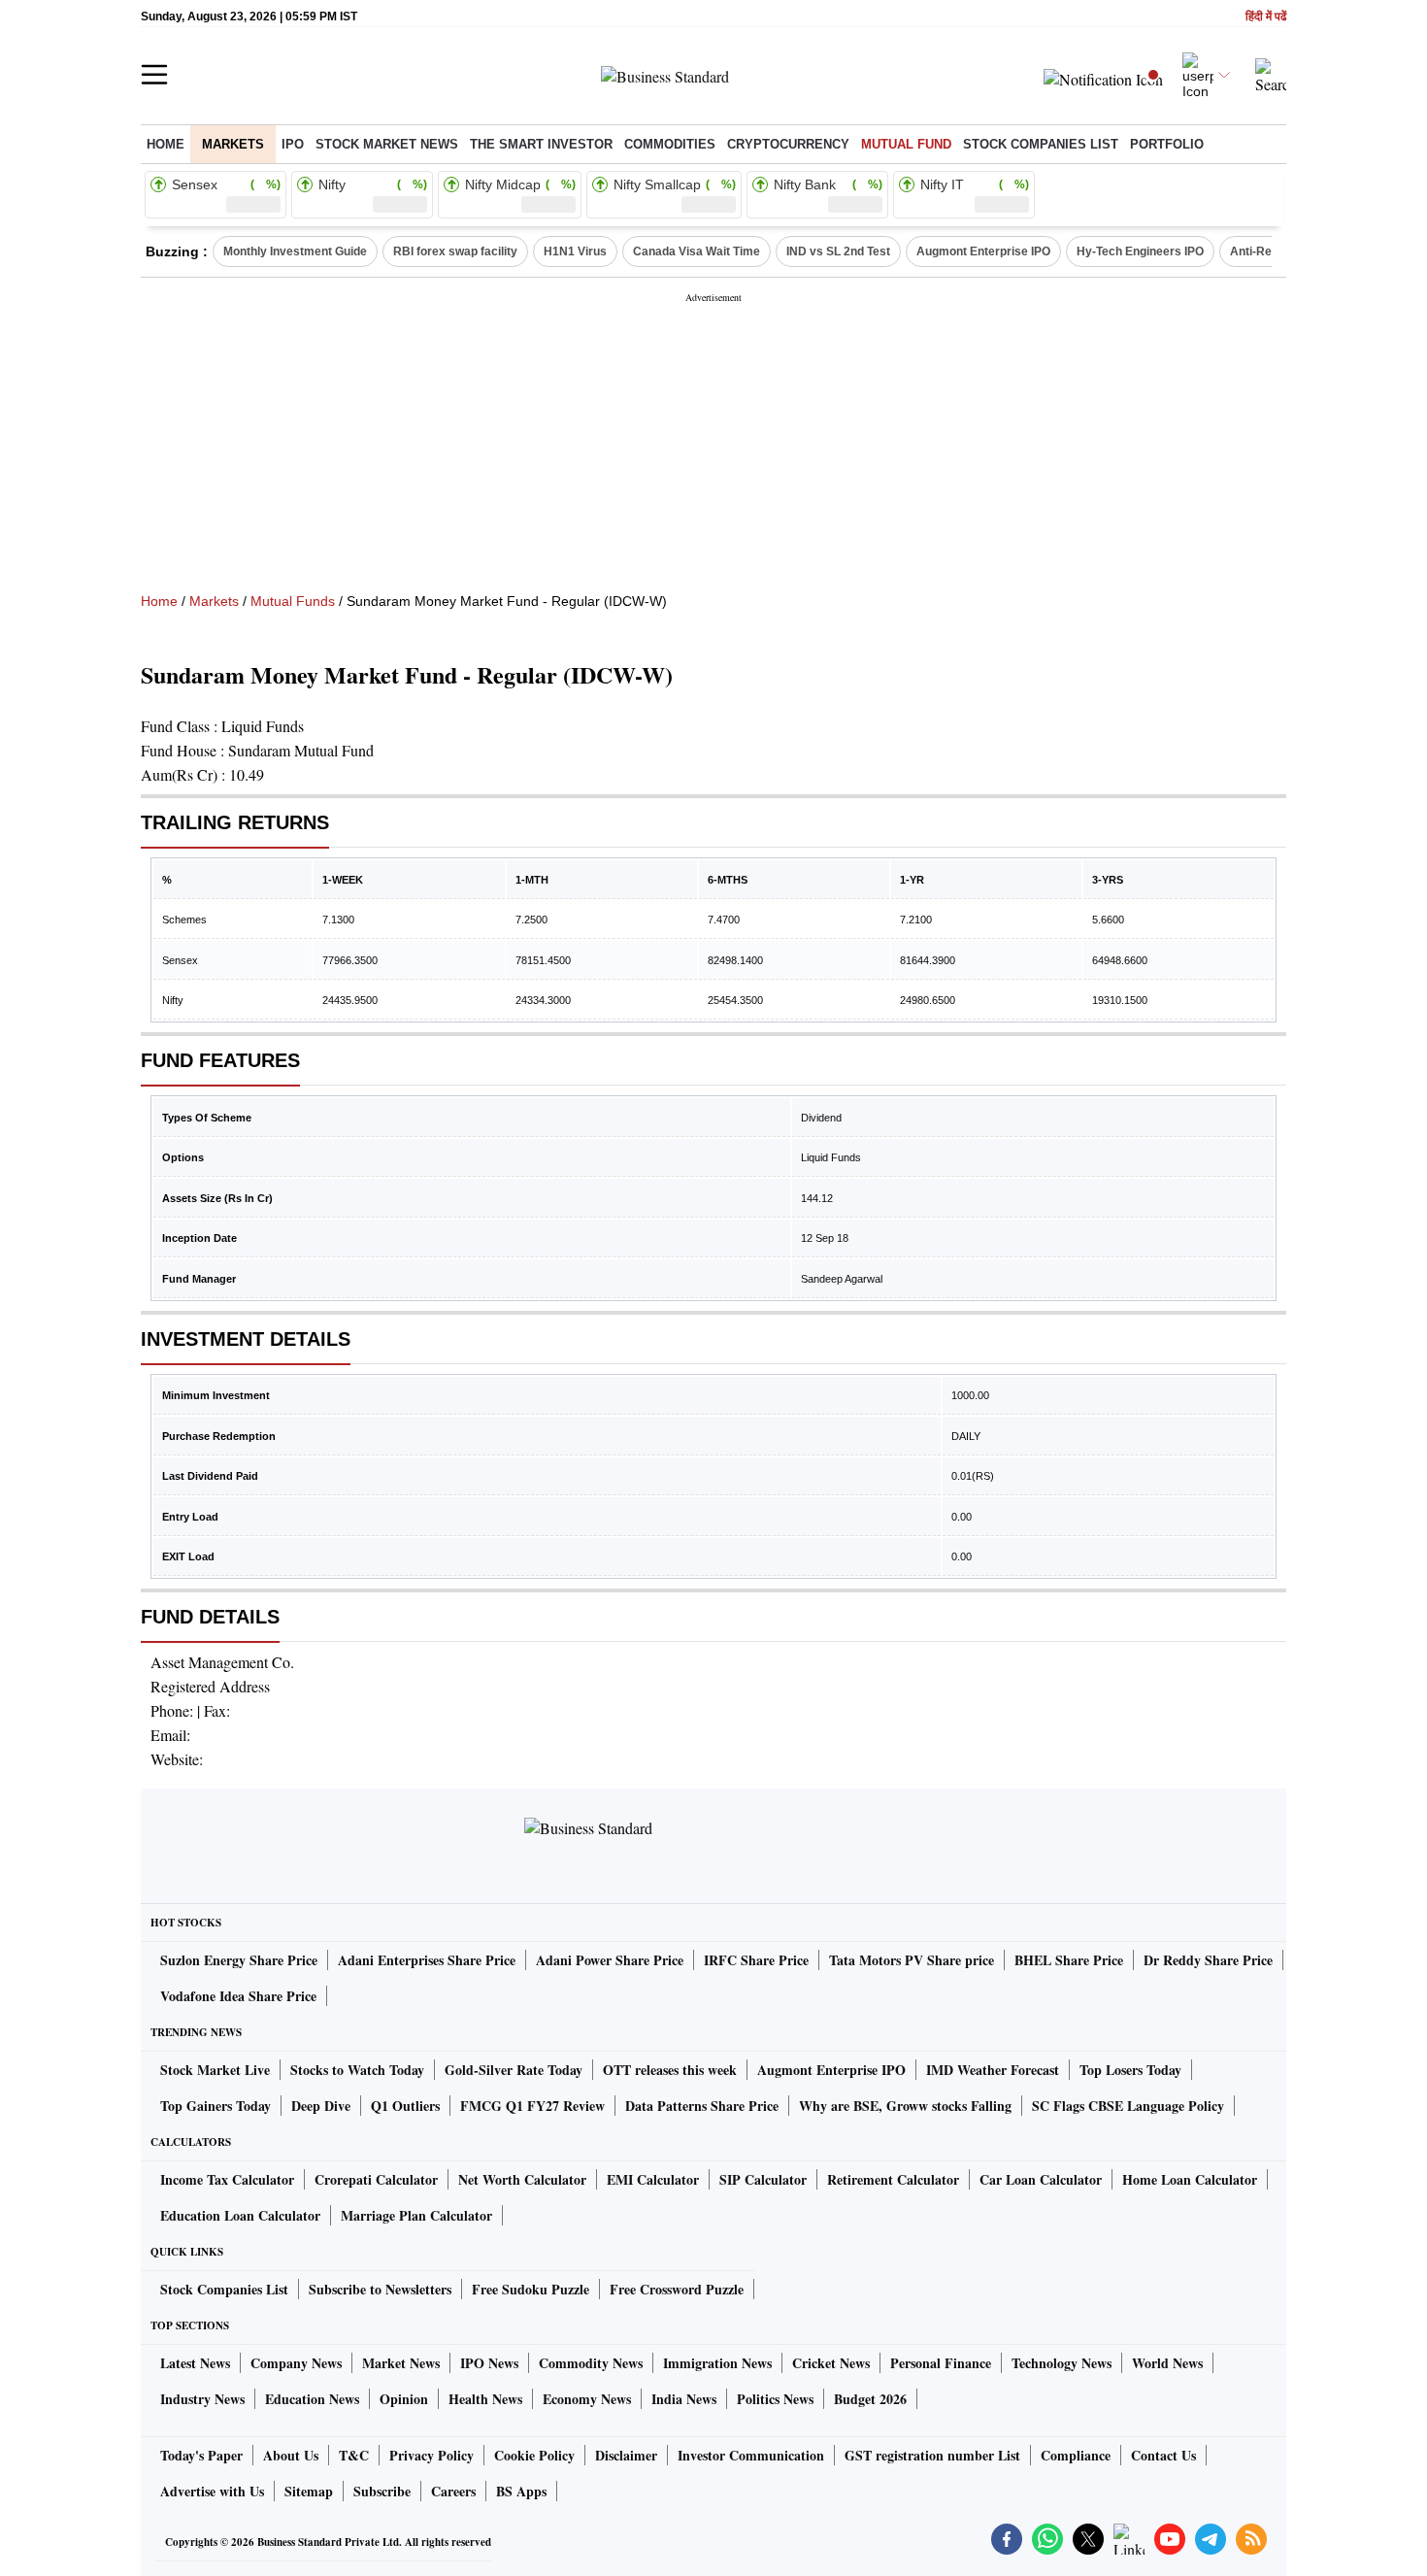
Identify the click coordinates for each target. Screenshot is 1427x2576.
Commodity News (591, 2363)
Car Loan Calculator (1041, 2179)
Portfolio (1167, 144)
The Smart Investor (541, 144)
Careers (453, 2491)
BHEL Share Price (1069, 1960)
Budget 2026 (870, 2399)
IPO (293, 144)
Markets (233, 144)
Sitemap (309, 2491)
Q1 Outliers (405, 2106)
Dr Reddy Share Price (1208, 1960)
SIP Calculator (763, 2179)
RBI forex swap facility (455, 251)
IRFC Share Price (756, 1960)
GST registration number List (932, 2455)
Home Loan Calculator (1190, 2179)
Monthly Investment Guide (295, 251)
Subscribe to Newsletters (380, 2289)
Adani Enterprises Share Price (427, 1960)
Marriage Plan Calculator (416, 2215)
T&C (354, 2455)
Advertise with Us (212, 2491)
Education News (312, 2399)
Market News (401, 2363)
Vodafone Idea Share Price (238, 1996)
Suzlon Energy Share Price (239, 1960)
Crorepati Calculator (376, 2179)
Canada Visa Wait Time (697, 251)
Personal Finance (941, 2363)
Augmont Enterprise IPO (983, 251)
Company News (296, 2363)
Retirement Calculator (893, 2179)
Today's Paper (201, 2455)
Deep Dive (321, 2106)
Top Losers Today (1130, 2070)
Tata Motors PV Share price (912, 1960)
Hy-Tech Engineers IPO (1140, 251)
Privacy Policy (431, 2455)
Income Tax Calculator (227, 2179)
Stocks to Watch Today (357, 2070)
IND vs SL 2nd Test (838, 251)
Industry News (202, 2399)
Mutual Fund (906, 144)
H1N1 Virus (575, 251)
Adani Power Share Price (610, 1960)
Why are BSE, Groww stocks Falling (905, 2106)
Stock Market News (387, 144)
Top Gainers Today (216, 2106)
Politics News (775, 2399)
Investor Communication (751, 2455)
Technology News (1062, 2363)
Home (166, 144)
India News (684, 2399)
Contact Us (1163, 2455)
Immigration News (717, 2363)
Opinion (404, 2399)
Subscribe (382, 2491)
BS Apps (521, 2491)
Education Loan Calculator (240, 2215)
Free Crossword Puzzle (677, 2289)
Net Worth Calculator (522, 2179)
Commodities (670, 144)
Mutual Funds (293, 601)
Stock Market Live (215, 2070)
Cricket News (831, 2363)
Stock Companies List (224, 2289)
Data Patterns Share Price (702, 2106)
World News (1167, 2363)
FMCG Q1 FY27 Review (532, 2106)
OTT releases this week (670, 2070)
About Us (291, 2455)
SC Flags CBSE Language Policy (1128, 2106)
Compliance (1076, 2455)
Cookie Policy (534, 2455)
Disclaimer (626, 2455)
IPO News (489, 2363)
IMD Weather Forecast (993, 2070)
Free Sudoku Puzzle (531, 2289)
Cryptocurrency (788, 144)
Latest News (195, 2363)
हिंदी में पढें (1266, 17)
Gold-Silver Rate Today (514, 2070)
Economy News (587, 2399)
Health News (485, 2399)
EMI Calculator (653, 2179)
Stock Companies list (1041, 144)
